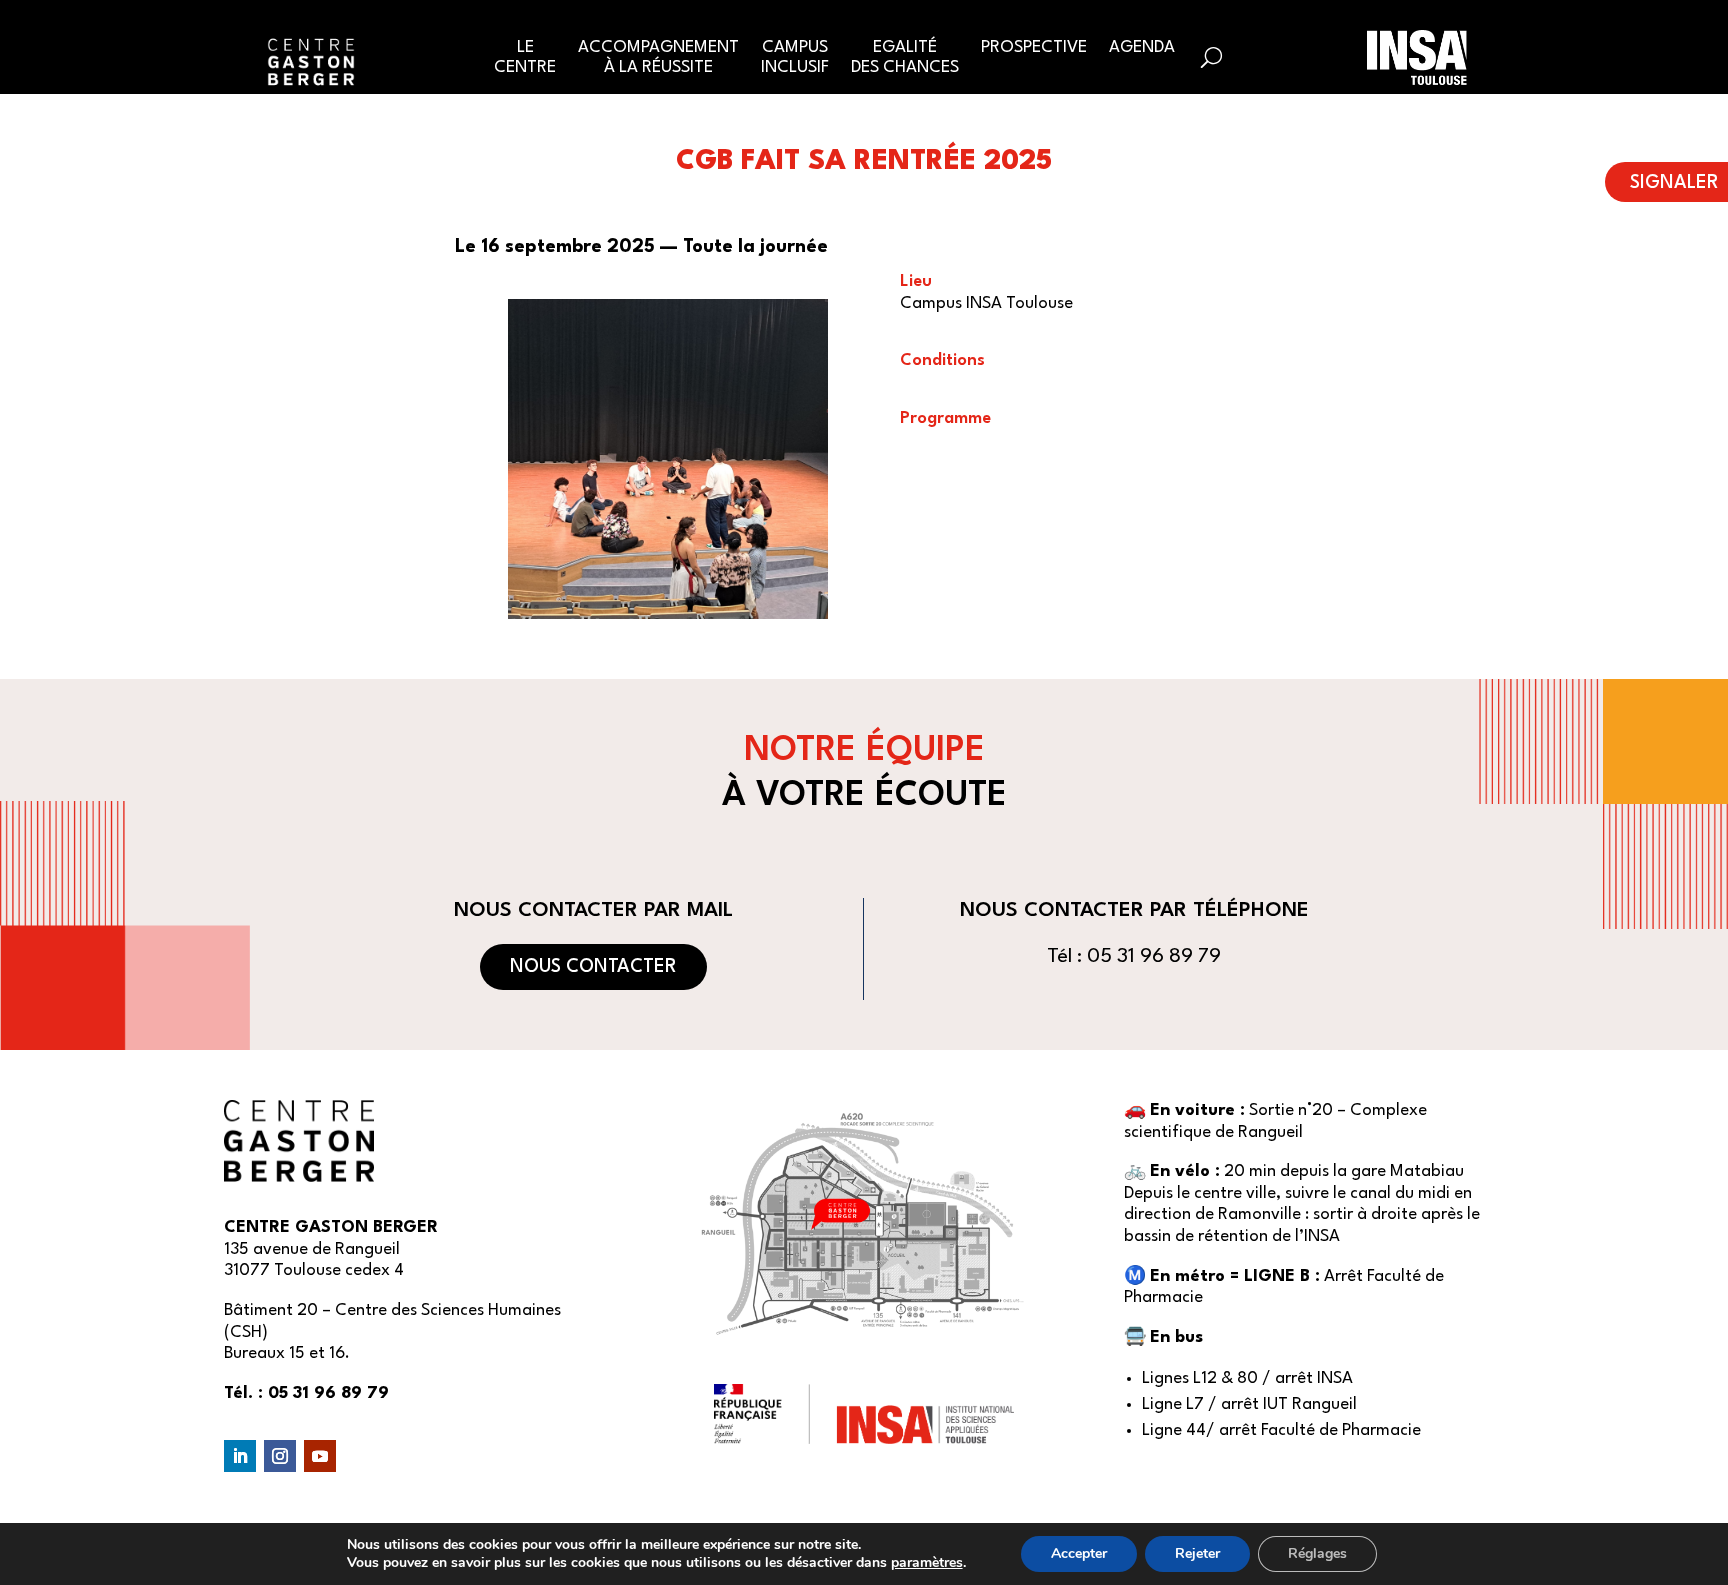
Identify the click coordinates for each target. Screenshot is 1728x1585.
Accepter (1079, 1553)
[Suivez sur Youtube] (320, 1456)
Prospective (1034, 47)
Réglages (1317, 1553)
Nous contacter (593, 967)
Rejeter (1197, 1553)
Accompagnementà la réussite (658, 57)
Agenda (1142, 47)
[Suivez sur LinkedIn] (240, 1456)
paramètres (927, 1563)
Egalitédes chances (905, 57)
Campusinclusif (795, 57)
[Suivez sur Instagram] (280, 1456)
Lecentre (525, 57)
